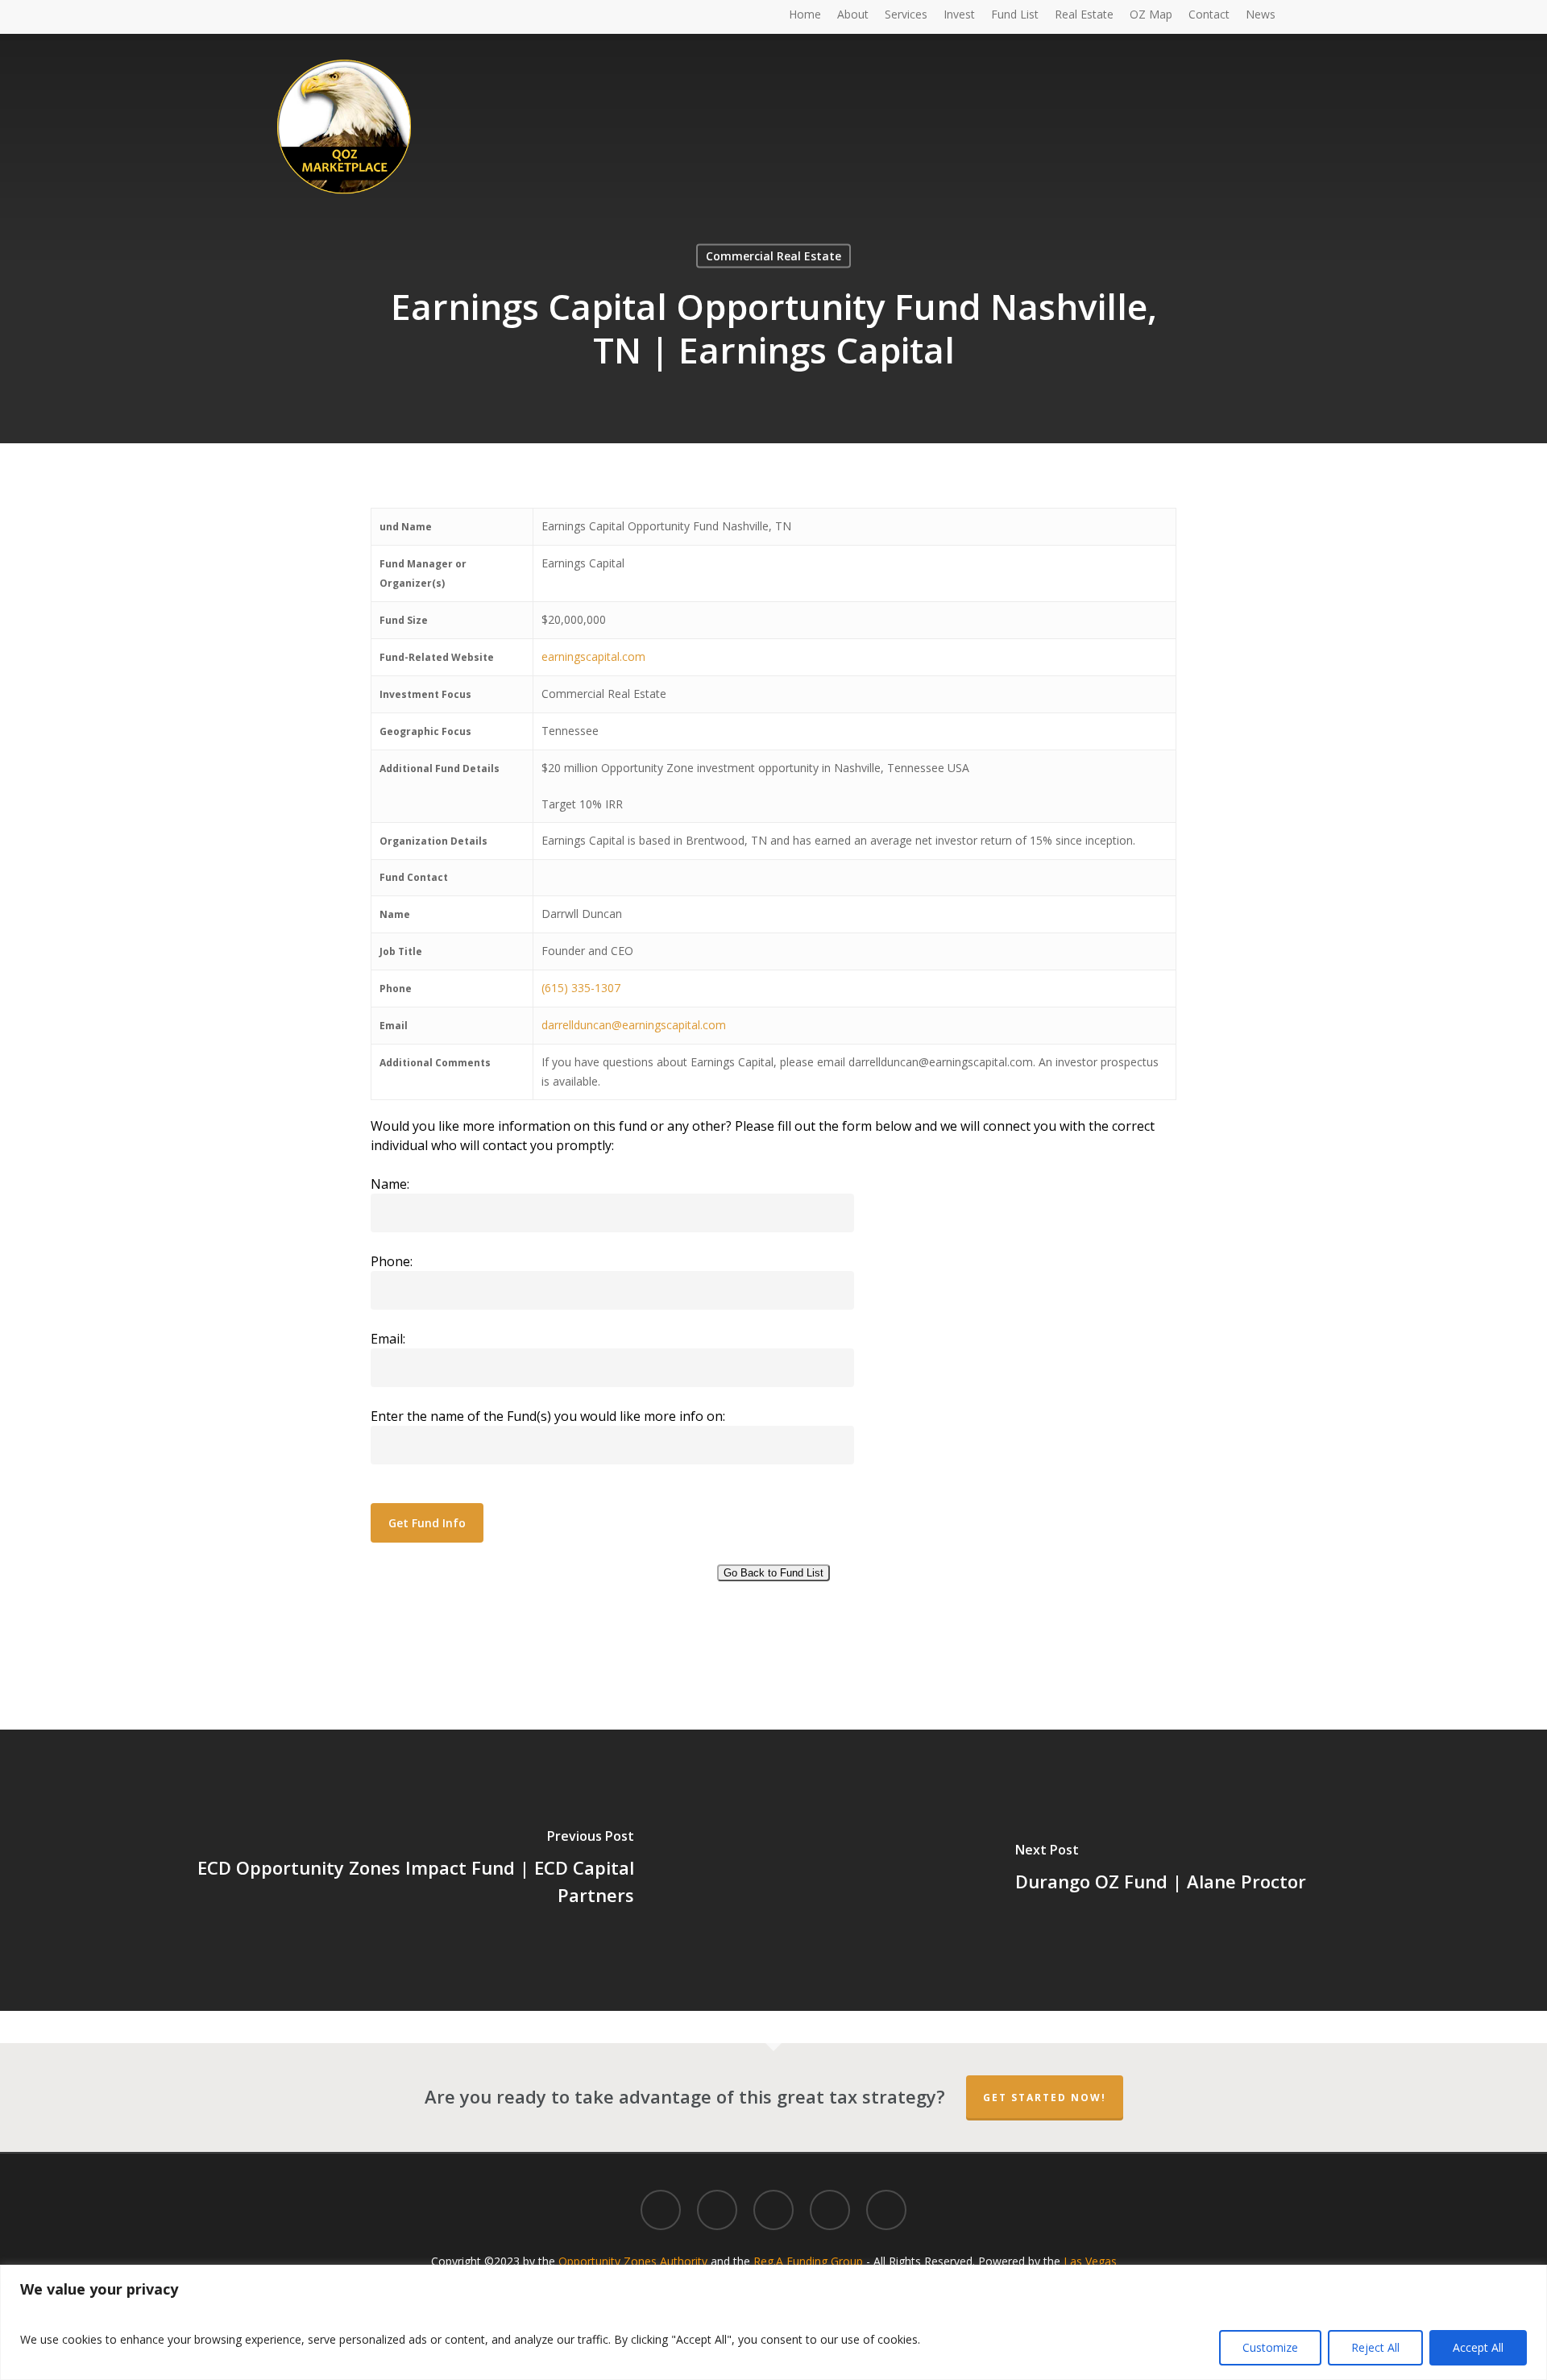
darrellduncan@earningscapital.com (634, 1025)
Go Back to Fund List (773, 1573)
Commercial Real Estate (773, 256)
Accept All (1478, 2347)
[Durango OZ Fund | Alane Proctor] (1160, 1870)
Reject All (1375, 2347)
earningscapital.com (593, 656)
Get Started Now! (1045, 2098)
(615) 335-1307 (581, 988)
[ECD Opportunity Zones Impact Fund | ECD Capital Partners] (387, 1870)
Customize (1270, 2347)
